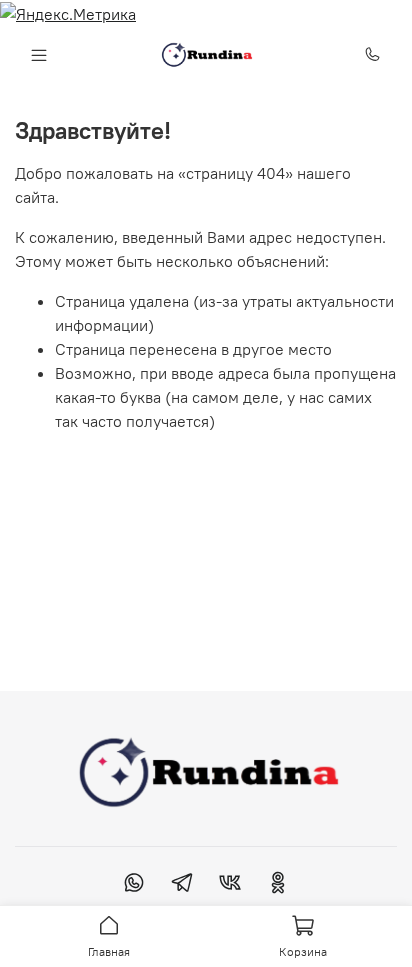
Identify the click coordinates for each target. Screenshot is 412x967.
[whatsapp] (134, 885)
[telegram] (182, 885)
